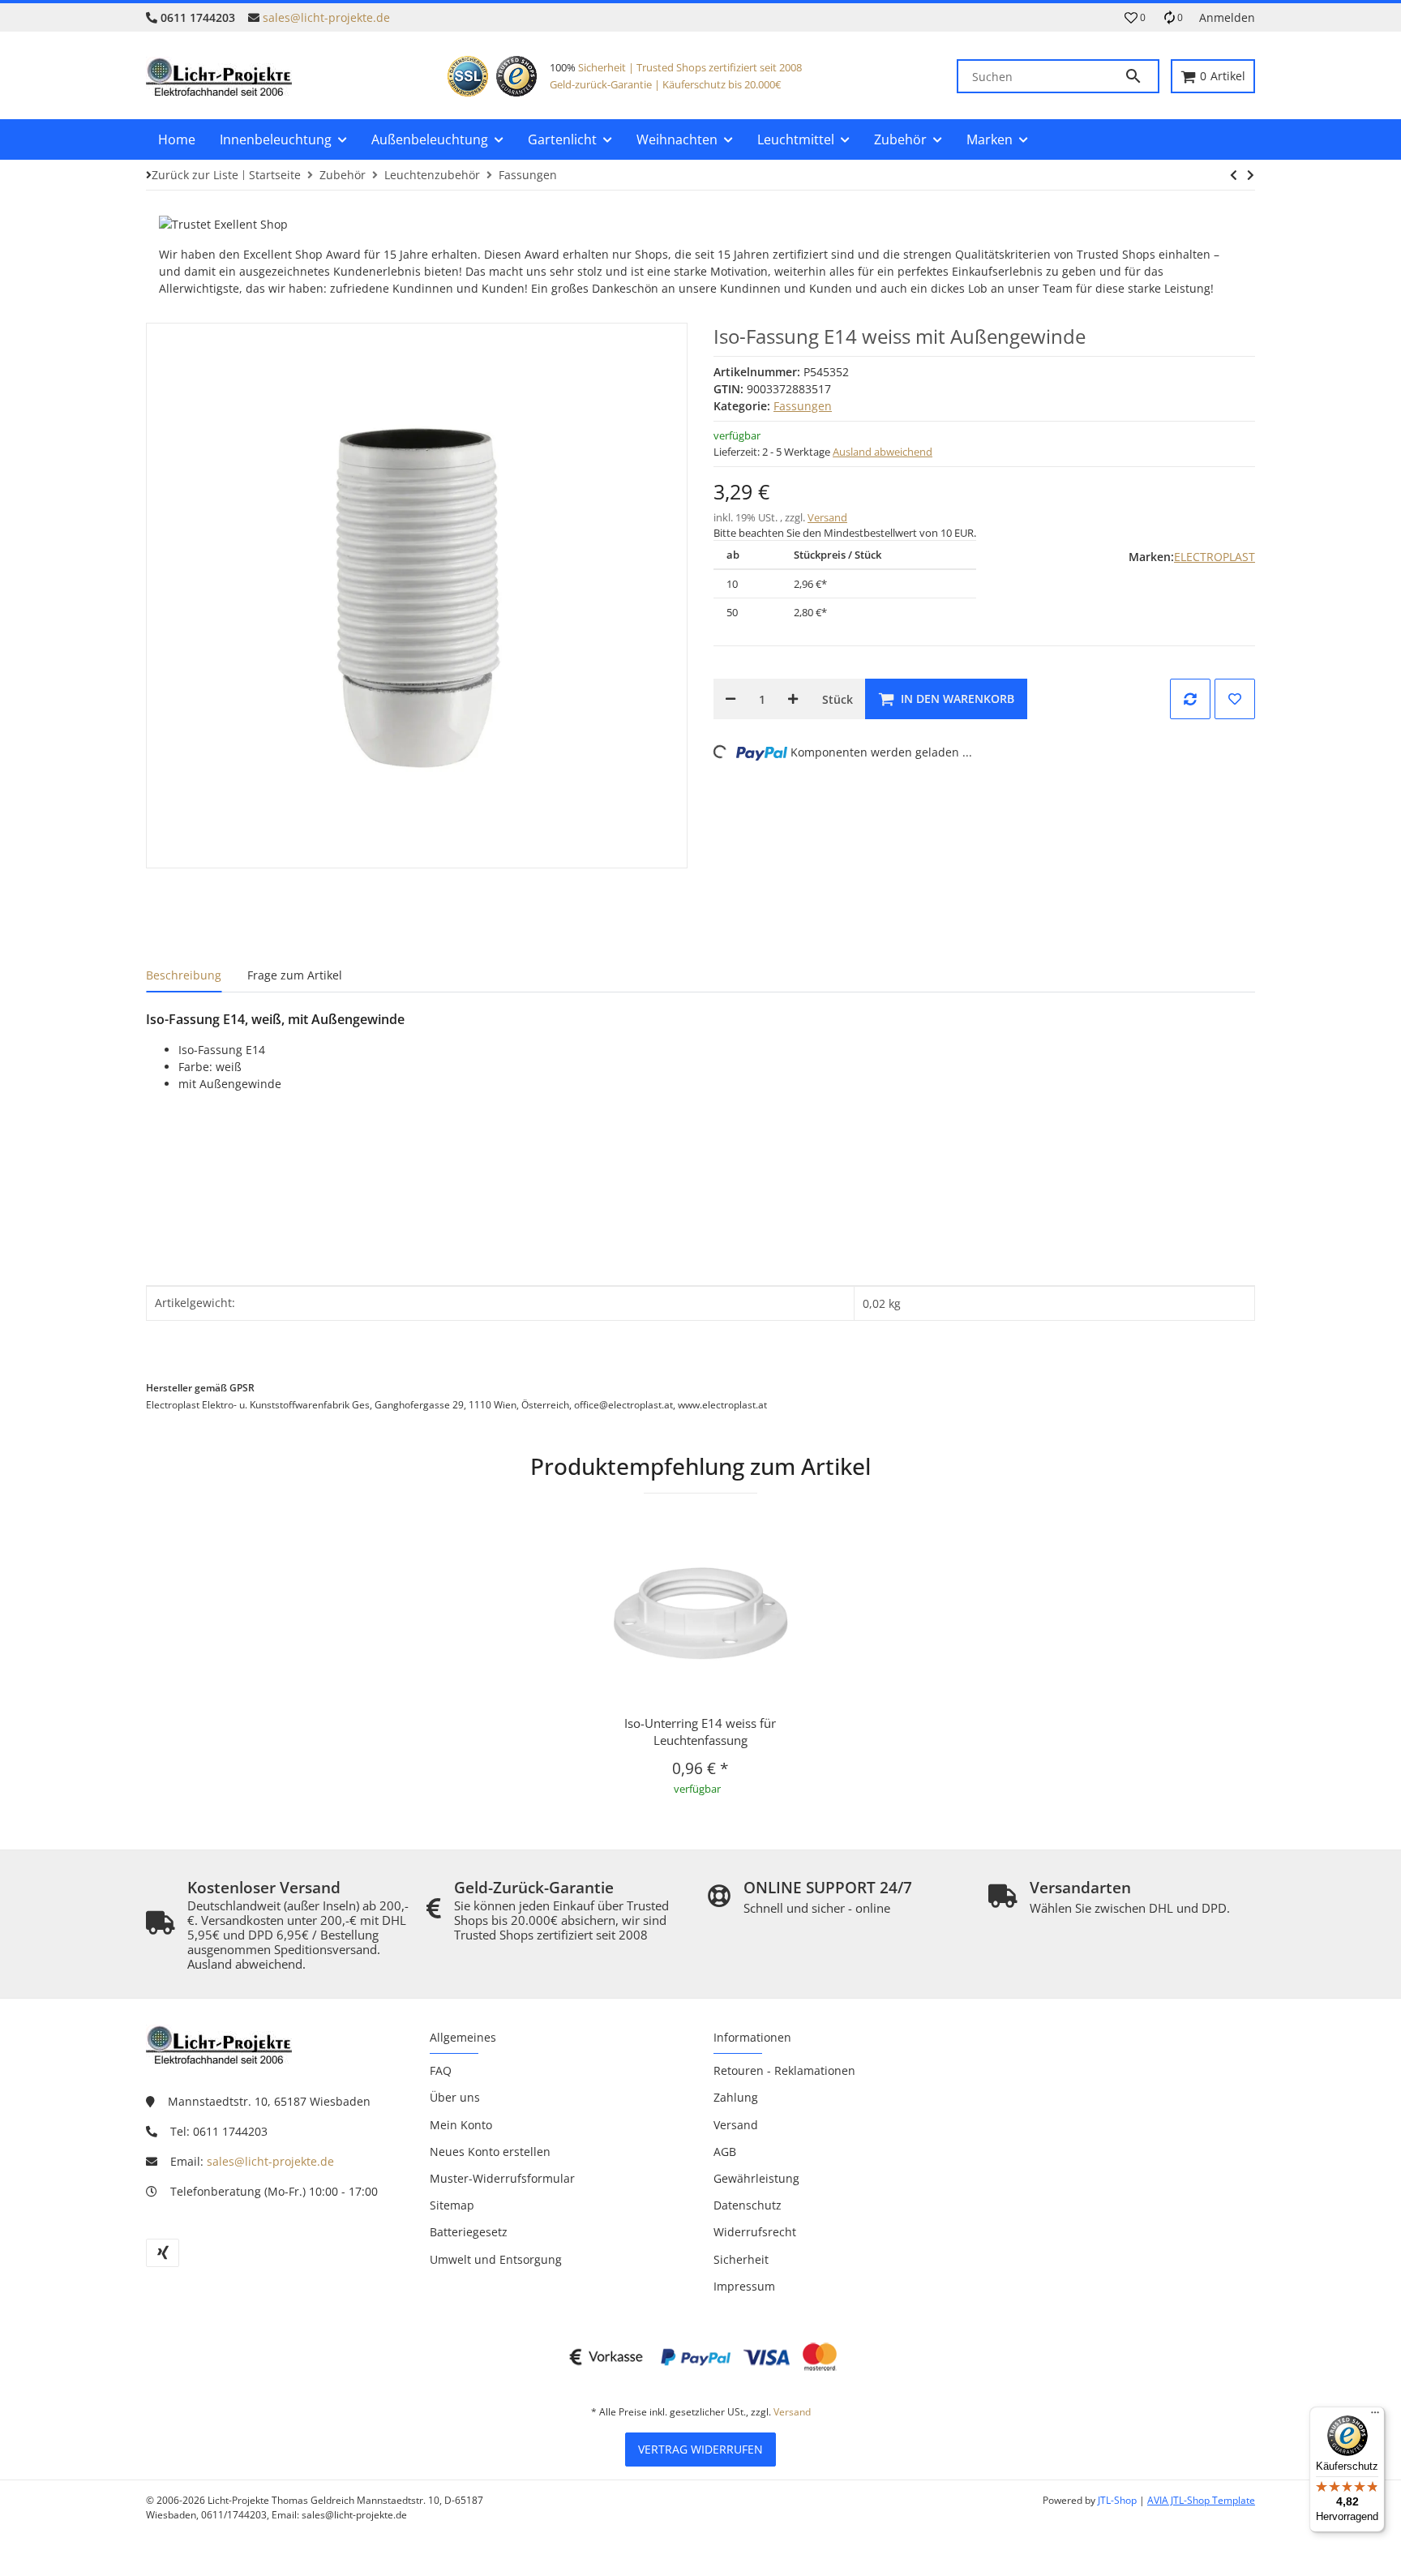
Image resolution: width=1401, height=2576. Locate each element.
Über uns (455, 2097)
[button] (1135, 18)
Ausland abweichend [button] (883, 452)
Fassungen (803, 406)
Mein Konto (461, 2125)
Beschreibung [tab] (184, 975)
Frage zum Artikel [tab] (295, 975)
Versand (827, 517)
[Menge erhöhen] (793, 699)
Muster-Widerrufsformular (502, 2178)
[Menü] (1375, 2416)
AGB (725, 2152)
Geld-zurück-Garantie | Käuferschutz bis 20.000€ (665, 84)
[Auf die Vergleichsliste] (1190, 699)
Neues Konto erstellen (490, 2152)
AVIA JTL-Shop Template (1201, 2500)
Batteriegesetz (469, 2232)
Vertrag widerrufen (700, 2449)
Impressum (744, 2286)
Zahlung (736, 2097)
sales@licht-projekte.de (326, 17)
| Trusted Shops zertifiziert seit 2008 (714, 67)
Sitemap (452, 2205)
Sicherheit (602, 67)
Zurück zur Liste (195, 175)
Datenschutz (748, 2205)
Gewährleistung (756, 2178)
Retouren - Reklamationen (784, 2070)
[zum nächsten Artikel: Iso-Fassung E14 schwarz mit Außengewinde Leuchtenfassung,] (1234, 175)
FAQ (441, 2070)
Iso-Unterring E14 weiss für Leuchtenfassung (700, 1732)
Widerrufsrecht (755, 2232)
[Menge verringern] (730, 699)
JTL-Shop (1118, 2500)
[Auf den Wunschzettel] (1235, 699)
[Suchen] (1141, 76)
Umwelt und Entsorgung (496, 2259)
